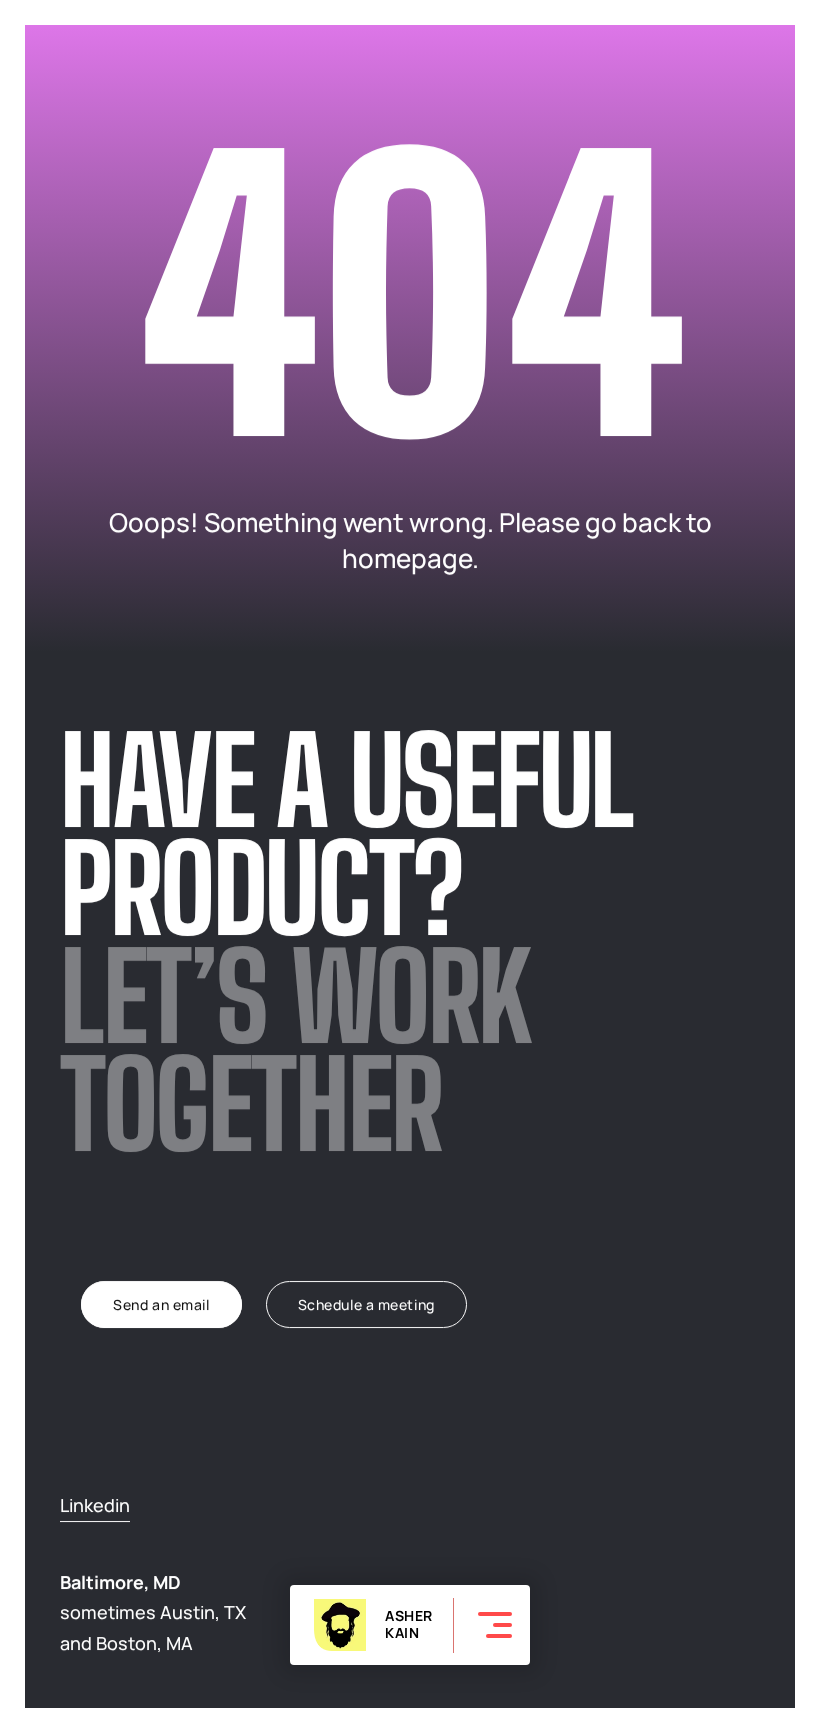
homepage (407, 558)
